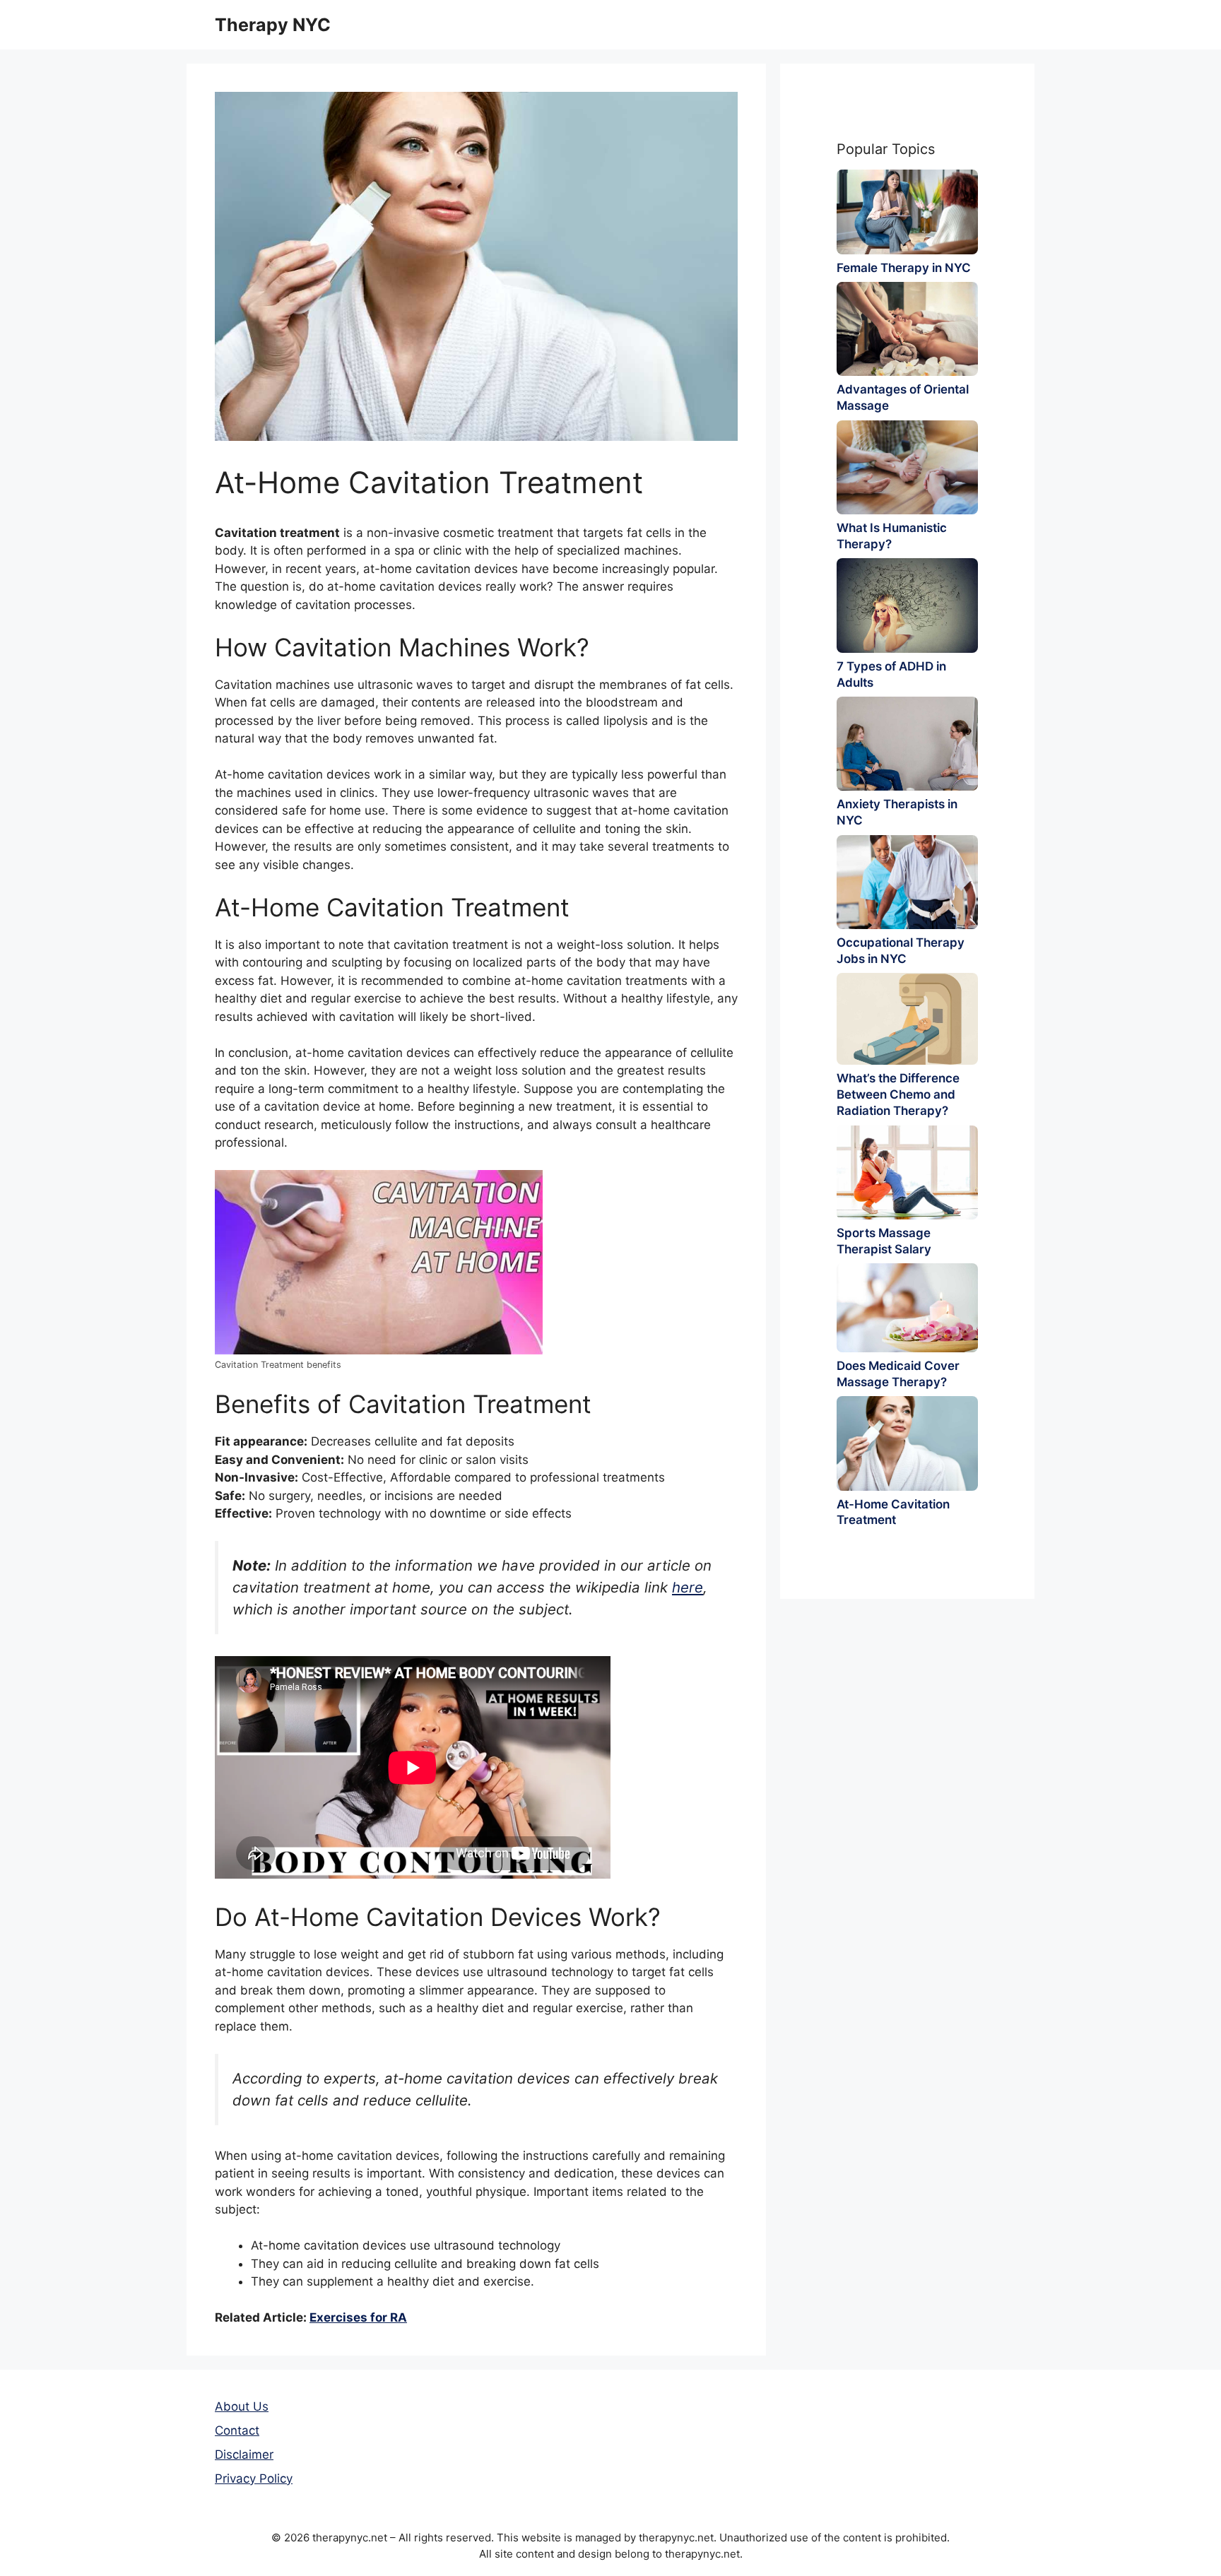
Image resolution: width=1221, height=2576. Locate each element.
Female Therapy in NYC (904, 268)
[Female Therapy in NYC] (907, 212)
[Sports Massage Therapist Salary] (907, 1172)
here (688, 1587)
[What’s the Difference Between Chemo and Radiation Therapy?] (907, 1019)
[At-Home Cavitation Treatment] (907, 1443)
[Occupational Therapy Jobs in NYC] (907, 882)
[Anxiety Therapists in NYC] (907, 744)
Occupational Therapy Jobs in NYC (901, 951)
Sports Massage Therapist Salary (884, 1241)
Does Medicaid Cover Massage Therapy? (898, 1374)
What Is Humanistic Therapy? (892, 536)
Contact (237, 2430)
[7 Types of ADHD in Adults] (907, 605)
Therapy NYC (273, 25)
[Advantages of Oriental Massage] (907, 329)
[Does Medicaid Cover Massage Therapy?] (907, 1307)
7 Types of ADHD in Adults (891, 674)
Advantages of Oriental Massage (903, 397)
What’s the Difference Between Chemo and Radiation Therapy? (898, 1094)
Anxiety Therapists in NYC (897, 812)
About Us (242, 2406)
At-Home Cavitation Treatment (893, 1512)
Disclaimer (244, 2454)
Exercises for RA (358, 2317)
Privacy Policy (254, 2478)
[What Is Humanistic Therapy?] (907, 467)
